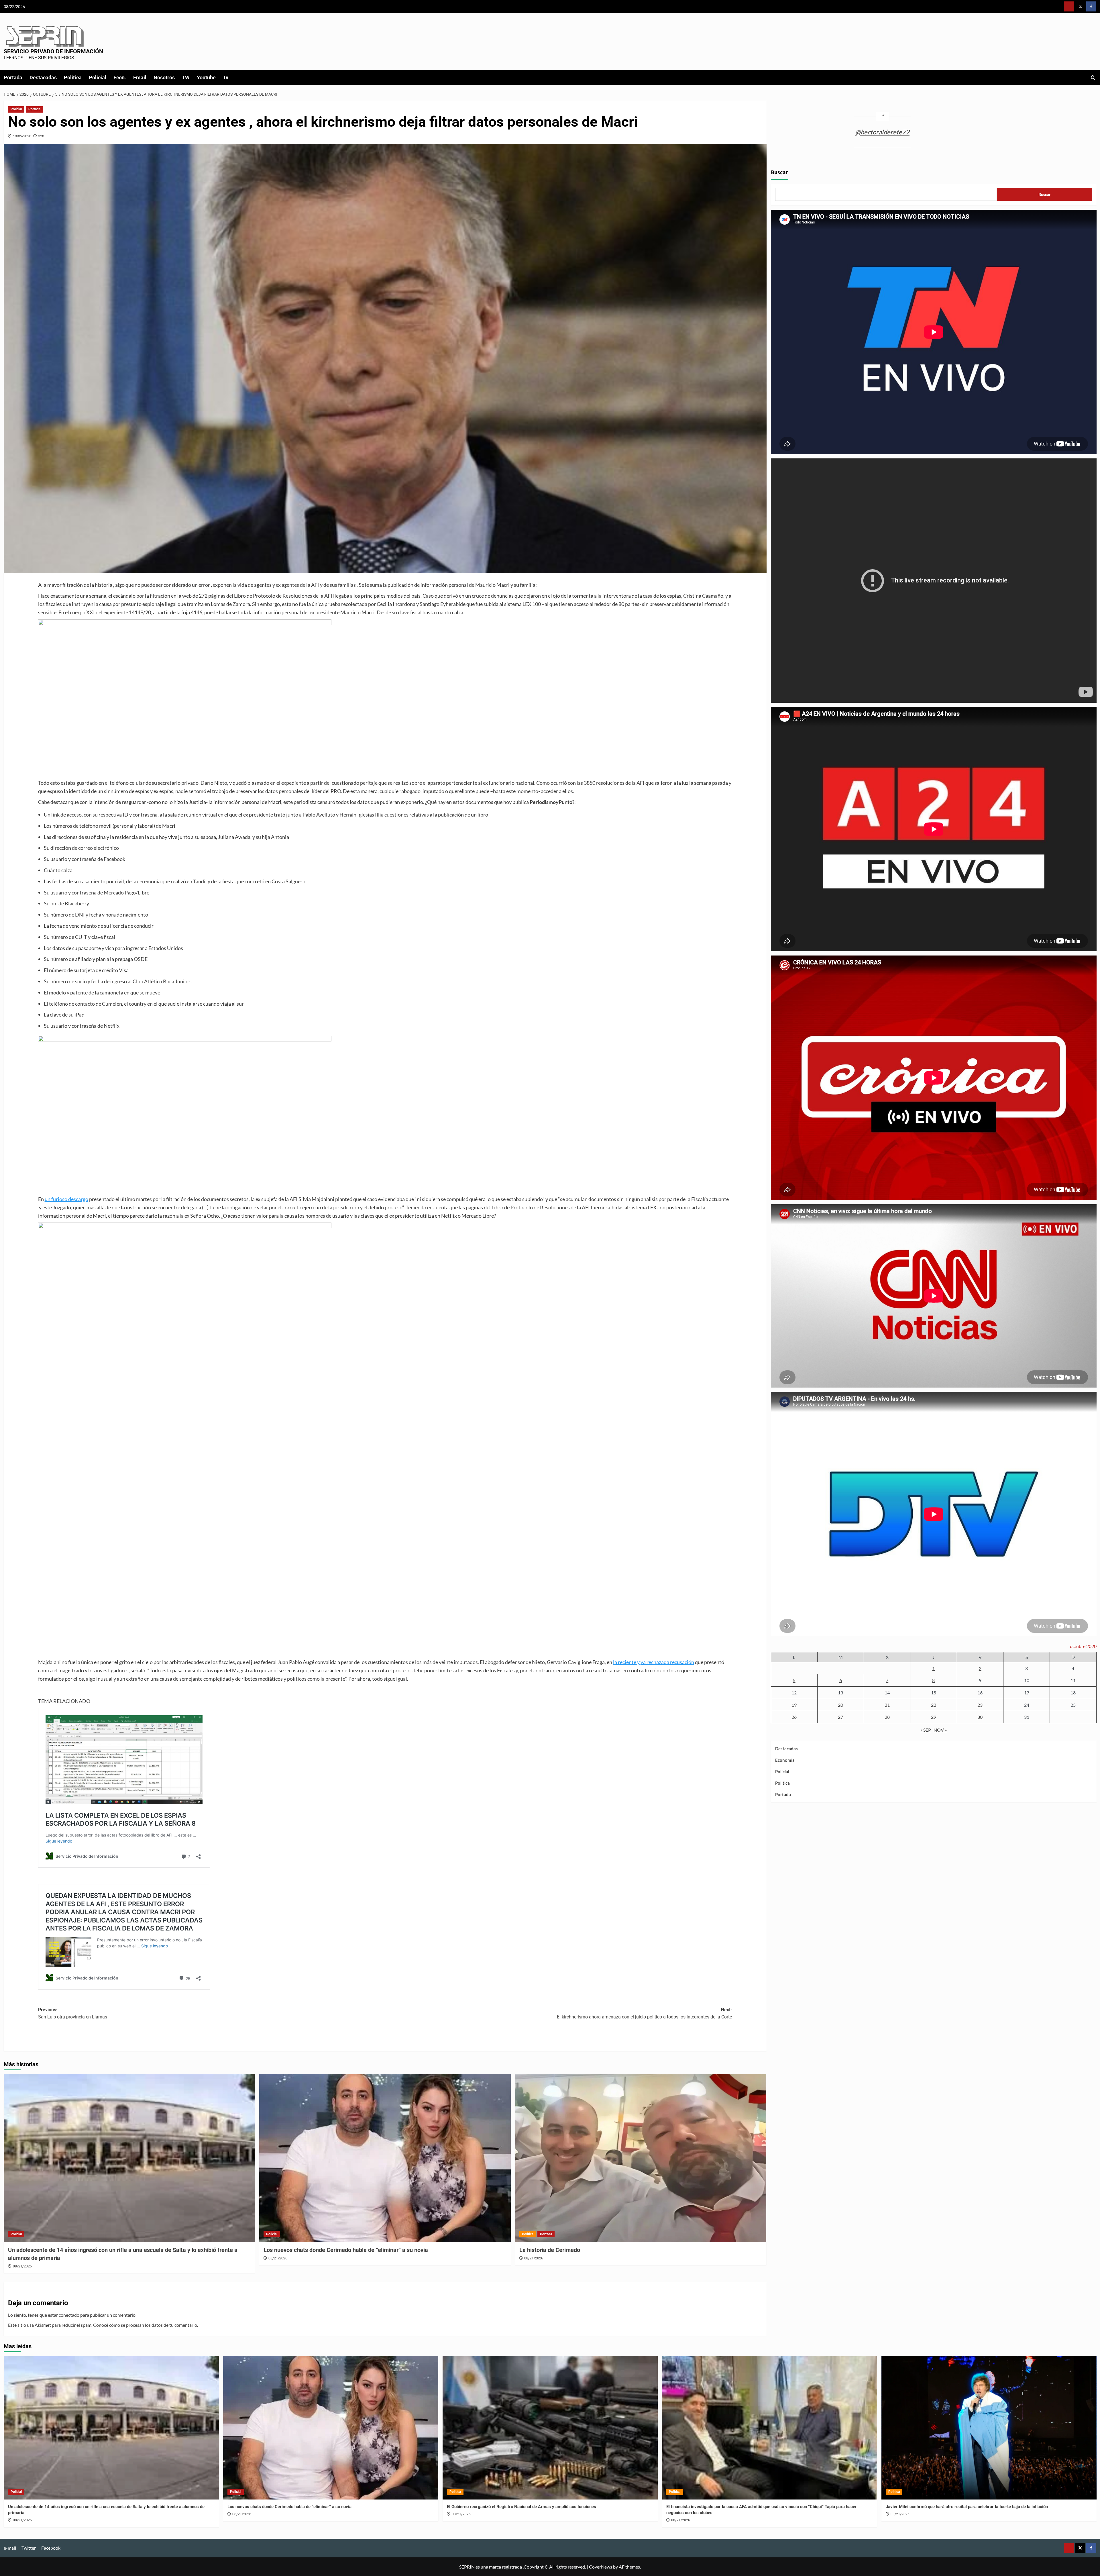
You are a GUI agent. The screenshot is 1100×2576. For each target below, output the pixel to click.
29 (934, 1717)
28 (887, 1717)
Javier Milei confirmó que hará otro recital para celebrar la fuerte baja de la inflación (967, 2507)
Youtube (206, 78)
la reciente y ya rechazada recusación (654, 1662)
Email (140, 78)
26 (794, 1717)
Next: (644, 2013)
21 (887, 1705)
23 (980, 1705)
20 (840, 1705)
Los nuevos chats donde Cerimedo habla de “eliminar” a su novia (346, 2250)
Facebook (51, 2548)
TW (186, 78)
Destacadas (43, 78)
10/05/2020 (22, 136)
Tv (226, 78)
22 (934, 1705)
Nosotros (164, 78)
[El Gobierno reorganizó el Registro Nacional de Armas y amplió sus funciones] (550, 2428)
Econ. (120, 78)
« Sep (926, 1730)
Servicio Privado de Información (53, 51)
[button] (1093, 78)
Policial (98, 78)
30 (980, 1717)
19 (794, 1705)
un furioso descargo (66, 1199)
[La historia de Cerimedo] (641, 2158)
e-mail (10, 2548)
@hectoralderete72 (882, 132)
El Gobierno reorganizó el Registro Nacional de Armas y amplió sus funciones (521, 2507)
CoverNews (601, 2567)
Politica (73, 78)
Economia (785, 1760)
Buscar (779, 173)
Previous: (73, 2013)
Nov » (940, 1730)
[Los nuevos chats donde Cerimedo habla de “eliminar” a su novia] (385, 2158)
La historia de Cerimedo (550, 2250)
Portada (13, 78)
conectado (69, 2315)
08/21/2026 (22, 2266)
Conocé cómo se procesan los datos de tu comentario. (146, 2325)
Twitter (29, 2548)
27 (840, 1717)
